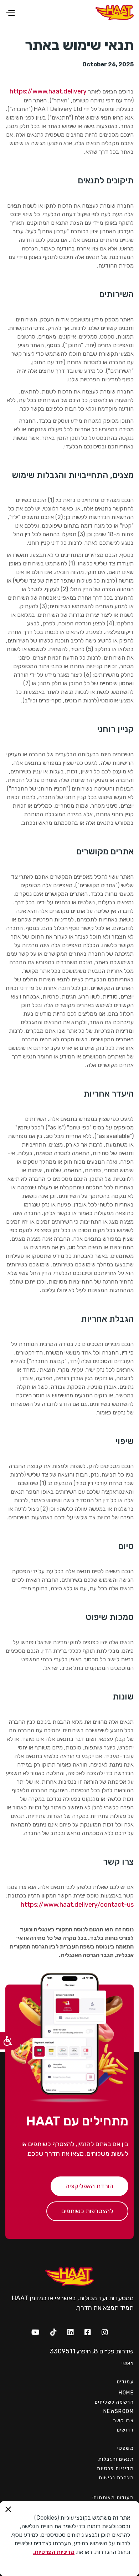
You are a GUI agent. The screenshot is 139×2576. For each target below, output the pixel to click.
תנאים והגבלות (116, 2459)
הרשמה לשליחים (114, 2402)
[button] (28, 13)
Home (126, 2393)
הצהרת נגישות (116, 2478)
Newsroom (119, 2411)
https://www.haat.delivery (48, 91)
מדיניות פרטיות (115, 2468)
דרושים (125, 2430)
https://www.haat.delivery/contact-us (77, 1905)
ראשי (128, 2364)
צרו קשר (123, 2421)
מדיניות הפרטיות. (54, 2552)
